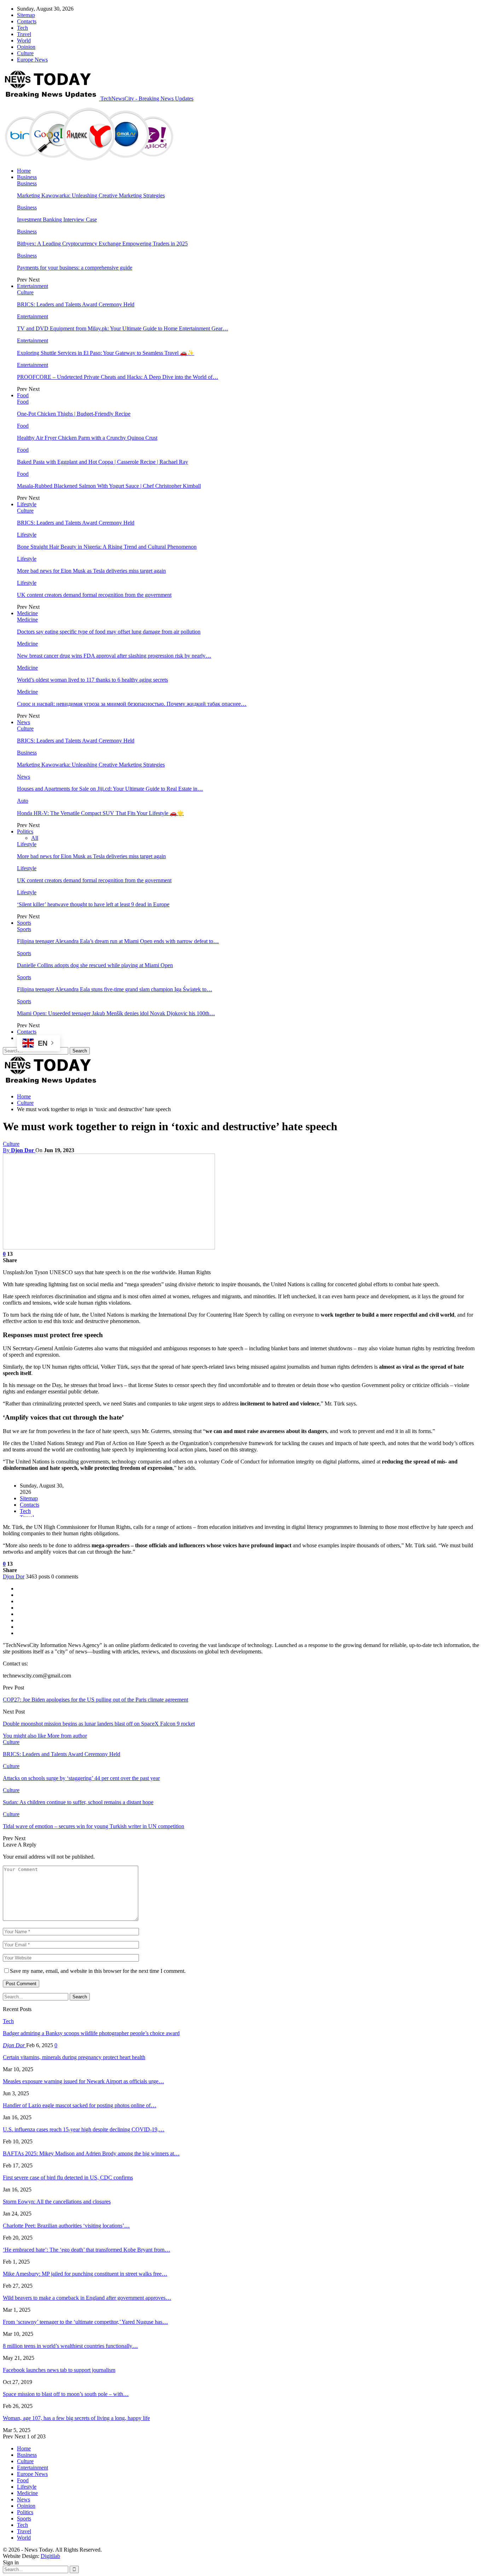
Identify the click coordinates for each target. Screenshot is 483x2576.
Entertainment (33, 286)
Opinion (26, 47)
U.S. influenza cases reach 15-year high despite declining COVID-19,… (84, 2129)
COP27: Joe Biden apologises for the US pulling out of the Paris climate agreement (95, 1700)
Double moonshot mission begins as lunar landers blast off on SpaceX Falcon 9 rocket (99, 1724)
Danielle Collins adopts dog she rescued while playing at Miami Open (95, 965)
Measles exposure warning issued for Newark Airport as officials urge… (83, 2081)
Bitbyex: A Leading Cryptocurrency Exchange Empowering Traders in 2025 (102, 244)
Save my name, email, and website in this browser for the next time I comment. (98, 1971)
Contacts (27, 21)
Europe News (32, 60)
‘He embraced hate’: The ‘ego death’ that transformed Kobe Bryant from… (86, 2250)
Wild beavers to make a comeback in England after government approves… (87, 2298)
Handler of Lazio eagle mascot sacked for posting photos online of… (80, 2105)
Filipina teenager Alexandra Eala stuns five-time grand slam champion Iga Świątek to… (115, 989)
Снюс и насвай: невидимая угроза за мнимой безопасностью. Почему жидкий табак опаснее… (132, 704)
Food (23, 395)
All (35, 838)
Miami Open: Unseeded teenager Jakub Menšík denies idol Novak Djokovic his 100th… (116, 1013)
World (24, 41)
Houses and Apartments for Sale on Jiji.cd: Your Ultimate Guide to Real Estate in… (110, 789)
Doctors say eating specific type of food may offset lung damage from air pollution (109, 632)
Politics (25, 831)
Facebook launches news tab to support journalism (59, 2370)
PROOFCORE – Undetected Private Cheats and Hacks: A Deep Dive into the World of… (118, 377)
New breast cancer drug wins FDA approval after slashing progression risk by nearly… (114, 656)
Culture (25, 53)
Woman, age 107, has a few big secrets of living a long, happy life (76, 2418)
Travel (24, 34)
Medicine (27, 613)
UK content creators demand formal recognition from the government (94, 595)
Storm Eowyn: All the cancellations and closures (57, 2202)
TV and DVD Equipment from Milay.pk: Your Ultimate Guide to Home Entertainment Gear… (123, 328)
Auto (23, 801)
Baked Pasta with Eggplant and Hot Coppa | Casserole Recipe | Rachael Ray (103, 462)
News (24, 722)
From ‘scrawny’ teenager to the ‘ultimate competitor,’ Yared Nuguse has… (85, 2322)
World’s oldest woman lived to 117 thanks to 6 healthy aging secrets (92, 680)
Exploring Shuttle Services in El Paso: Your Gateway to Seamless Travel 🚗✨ (106, 353)
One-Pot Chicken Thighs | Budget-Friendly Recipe (74, 414)
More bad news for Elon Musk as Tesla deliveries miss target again (91, 571)
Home (24, 171)
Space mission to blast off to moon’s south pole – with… (66, 2394)
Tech (22, 28)
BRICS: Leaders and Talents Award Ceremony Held (76, 304)
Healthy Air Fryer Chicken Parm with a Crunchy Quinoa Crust (87, 438)
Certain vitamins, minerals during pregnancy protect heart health (74, 2057)
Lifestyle (27, 504)
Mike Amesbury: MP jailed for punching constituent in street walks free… (85, 2274)
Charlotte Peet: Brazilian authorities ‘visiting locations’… (66, 2226)
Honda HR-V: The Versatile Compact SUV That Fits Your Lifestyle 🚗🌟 (100, 813)
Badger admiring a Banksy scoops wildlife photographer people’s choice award (91, 2033)
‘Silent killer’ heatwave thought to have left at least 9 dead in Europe (93, 904)
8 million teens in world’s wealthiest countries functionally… (70, 2346)
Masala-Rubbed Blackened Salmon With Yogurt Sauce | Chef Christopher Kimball (109, 486)
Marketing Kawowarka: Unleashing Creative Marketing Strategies (91, 195)
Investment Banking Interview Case (57, 220)
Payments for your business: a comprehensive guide (75, 268)
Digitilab (50, 2556)
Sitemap (26, 15)
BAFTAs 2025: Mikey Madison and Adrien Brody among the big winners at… (91, 2153)
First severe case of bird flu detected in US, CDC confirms (68, 2178)
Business (27, 177)
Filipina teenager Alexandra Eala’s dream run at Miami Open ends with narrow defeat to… (118, 941)
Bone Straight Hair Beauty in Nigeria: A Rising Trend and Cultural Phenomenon (107, 547)
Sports (24, 923)
